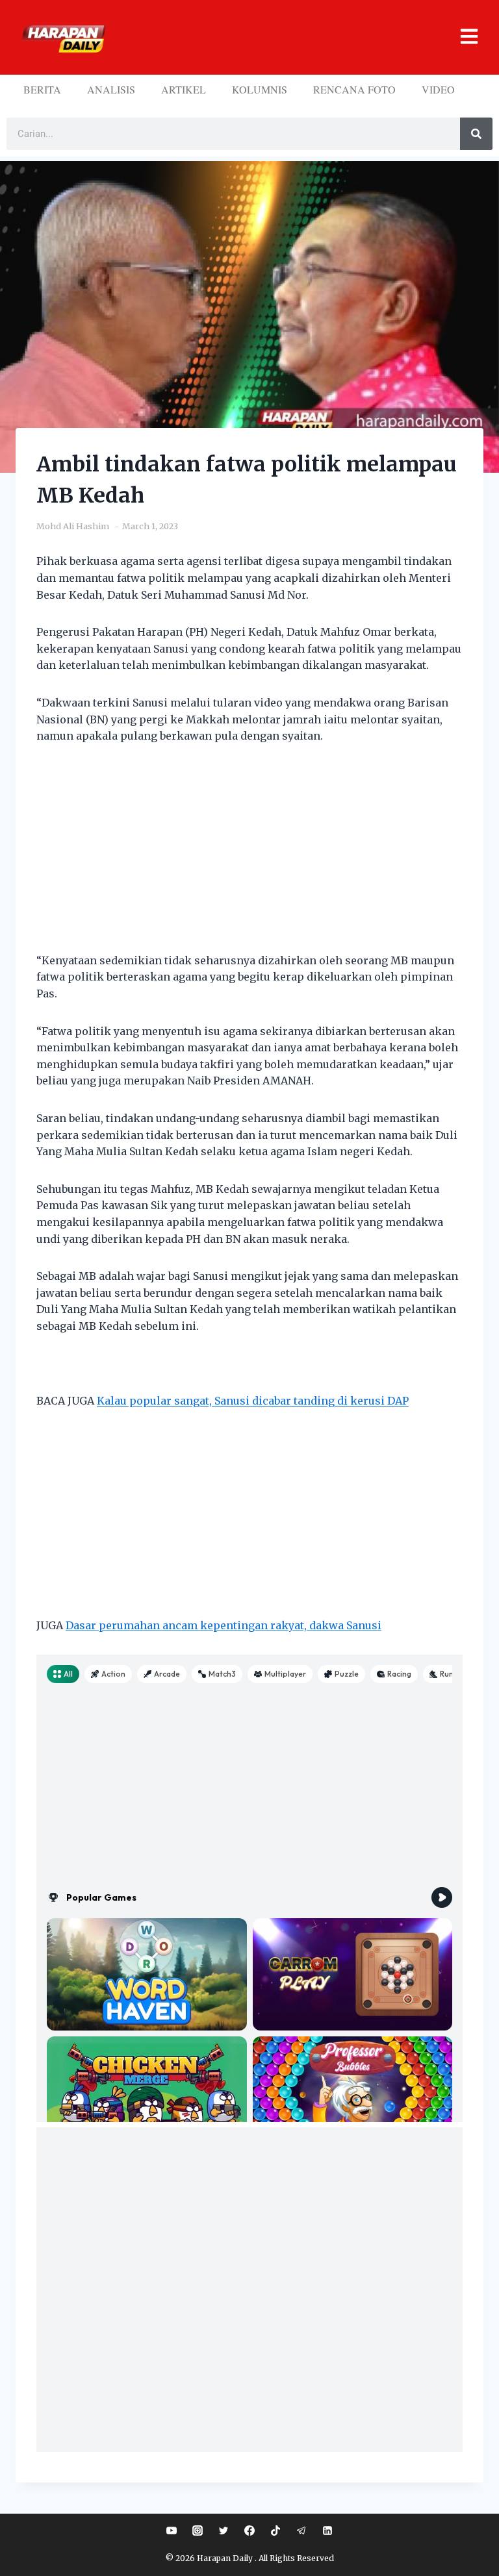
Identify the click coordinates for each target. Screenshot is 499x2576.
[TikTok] (275, 2531)
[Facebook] (249, 2531)
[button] (297, 37)
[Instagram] (198, 2531)
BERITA (42, 89)
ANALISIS (111, 89)
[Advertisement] (249, 857)
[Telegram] (301, 2531)
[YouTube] (172, 2531)
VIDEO (438, 89)
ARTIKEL (184, 89)
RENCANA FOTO (354, 89)
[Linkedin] (327, 2531)
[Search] (476, 134)
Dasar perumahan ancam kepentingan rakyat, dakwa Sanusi (224, 1625)
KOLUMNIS (260, 89)
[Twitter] (224, 2531)
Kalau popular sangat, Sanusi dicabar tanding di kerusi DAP (253, 1401)
